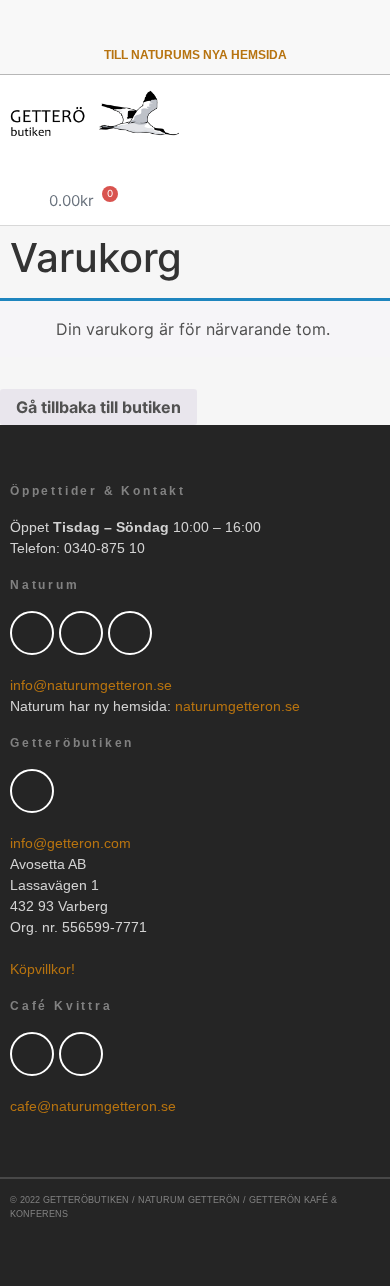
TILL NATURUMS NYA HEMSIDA (195, 55)
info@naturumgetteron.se (91, 685)
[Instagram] (272, 28)
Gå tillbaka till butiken (98, 407)
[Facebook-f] (169, 28)
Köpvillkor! (42, 969)
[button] (371, 164)
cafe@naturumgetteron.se (93, 1106)
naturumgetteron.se (237, 706)
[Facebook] (81, 633)
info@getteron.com (70, 843)
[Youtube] (221, 28)
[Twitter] (118, 28)
